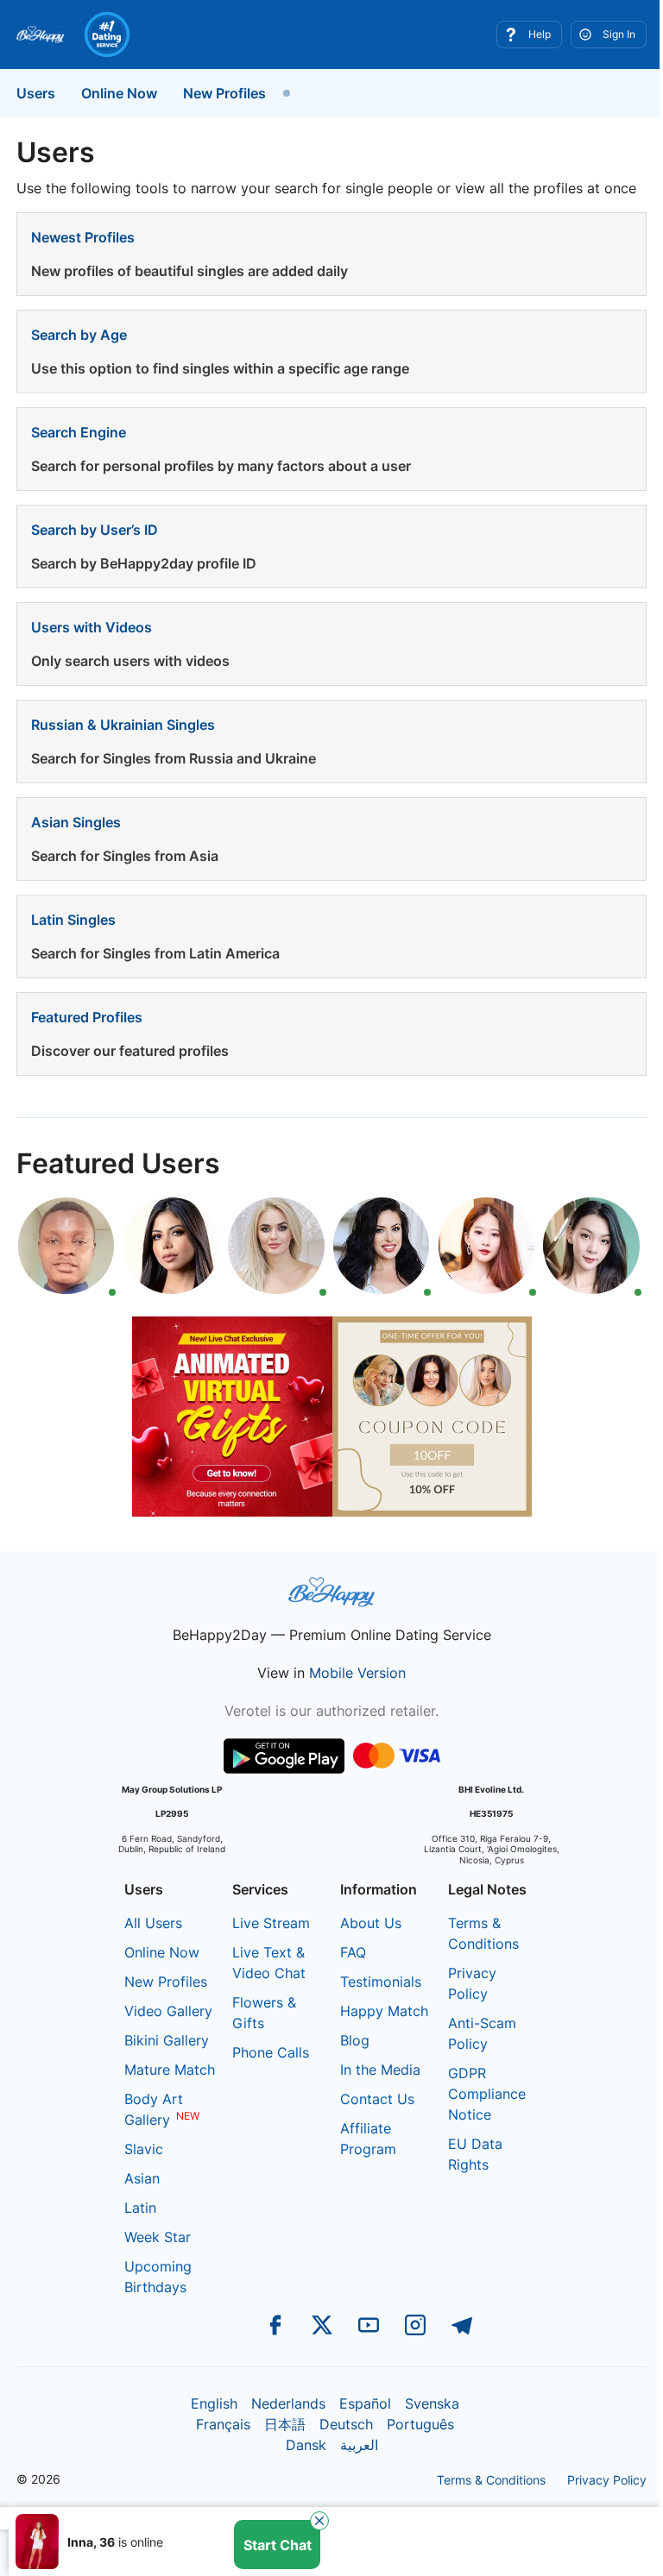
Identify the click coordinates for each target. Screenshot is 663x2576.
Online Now (119, 93)
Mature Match (170, 2070)
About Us (371, 1923)
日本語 (285, 2424)
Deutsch (346, 2424)
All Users (153, 1923)
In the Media (380, 2070)
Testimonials (381, 1982)
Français (223, 2424)
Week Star (158, 2237)
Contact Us (377, 2099)
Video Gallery (168, 2011)
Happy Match (384, 2011)
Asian (142, 2178)
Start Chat (278, 2476)
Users (36, 93)
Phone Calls (271, 2052)
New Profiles (224, 93)
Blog (355, 2040)
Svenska (432, 2403)
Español (365, 2403)
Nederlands (288, 2403)
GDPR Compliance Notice (487, 2094)
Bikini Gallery (167, 2040)
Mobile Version (357, 1673)
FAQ (353, 1952)
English (214, 2403)
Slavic (144, 2149)
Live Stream (271, 1923)
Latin (140, 2208)
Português (420, 2424)
